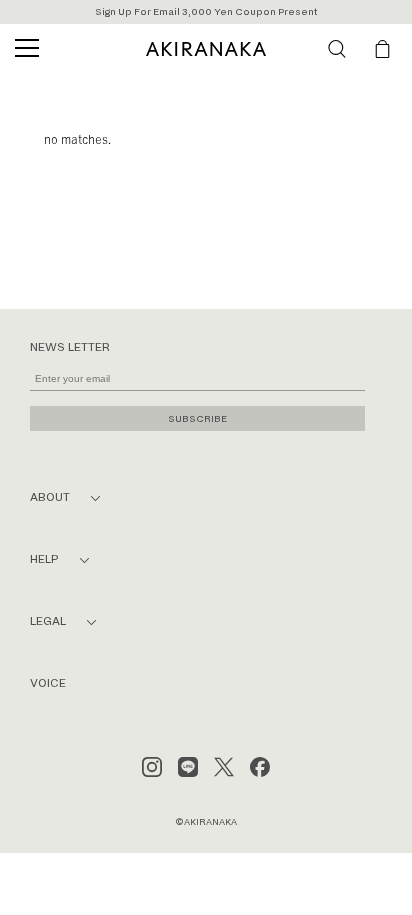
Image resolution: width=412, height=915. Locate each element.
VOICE (48, 683)
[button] (337, 49)
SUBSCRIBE (197, 418)
